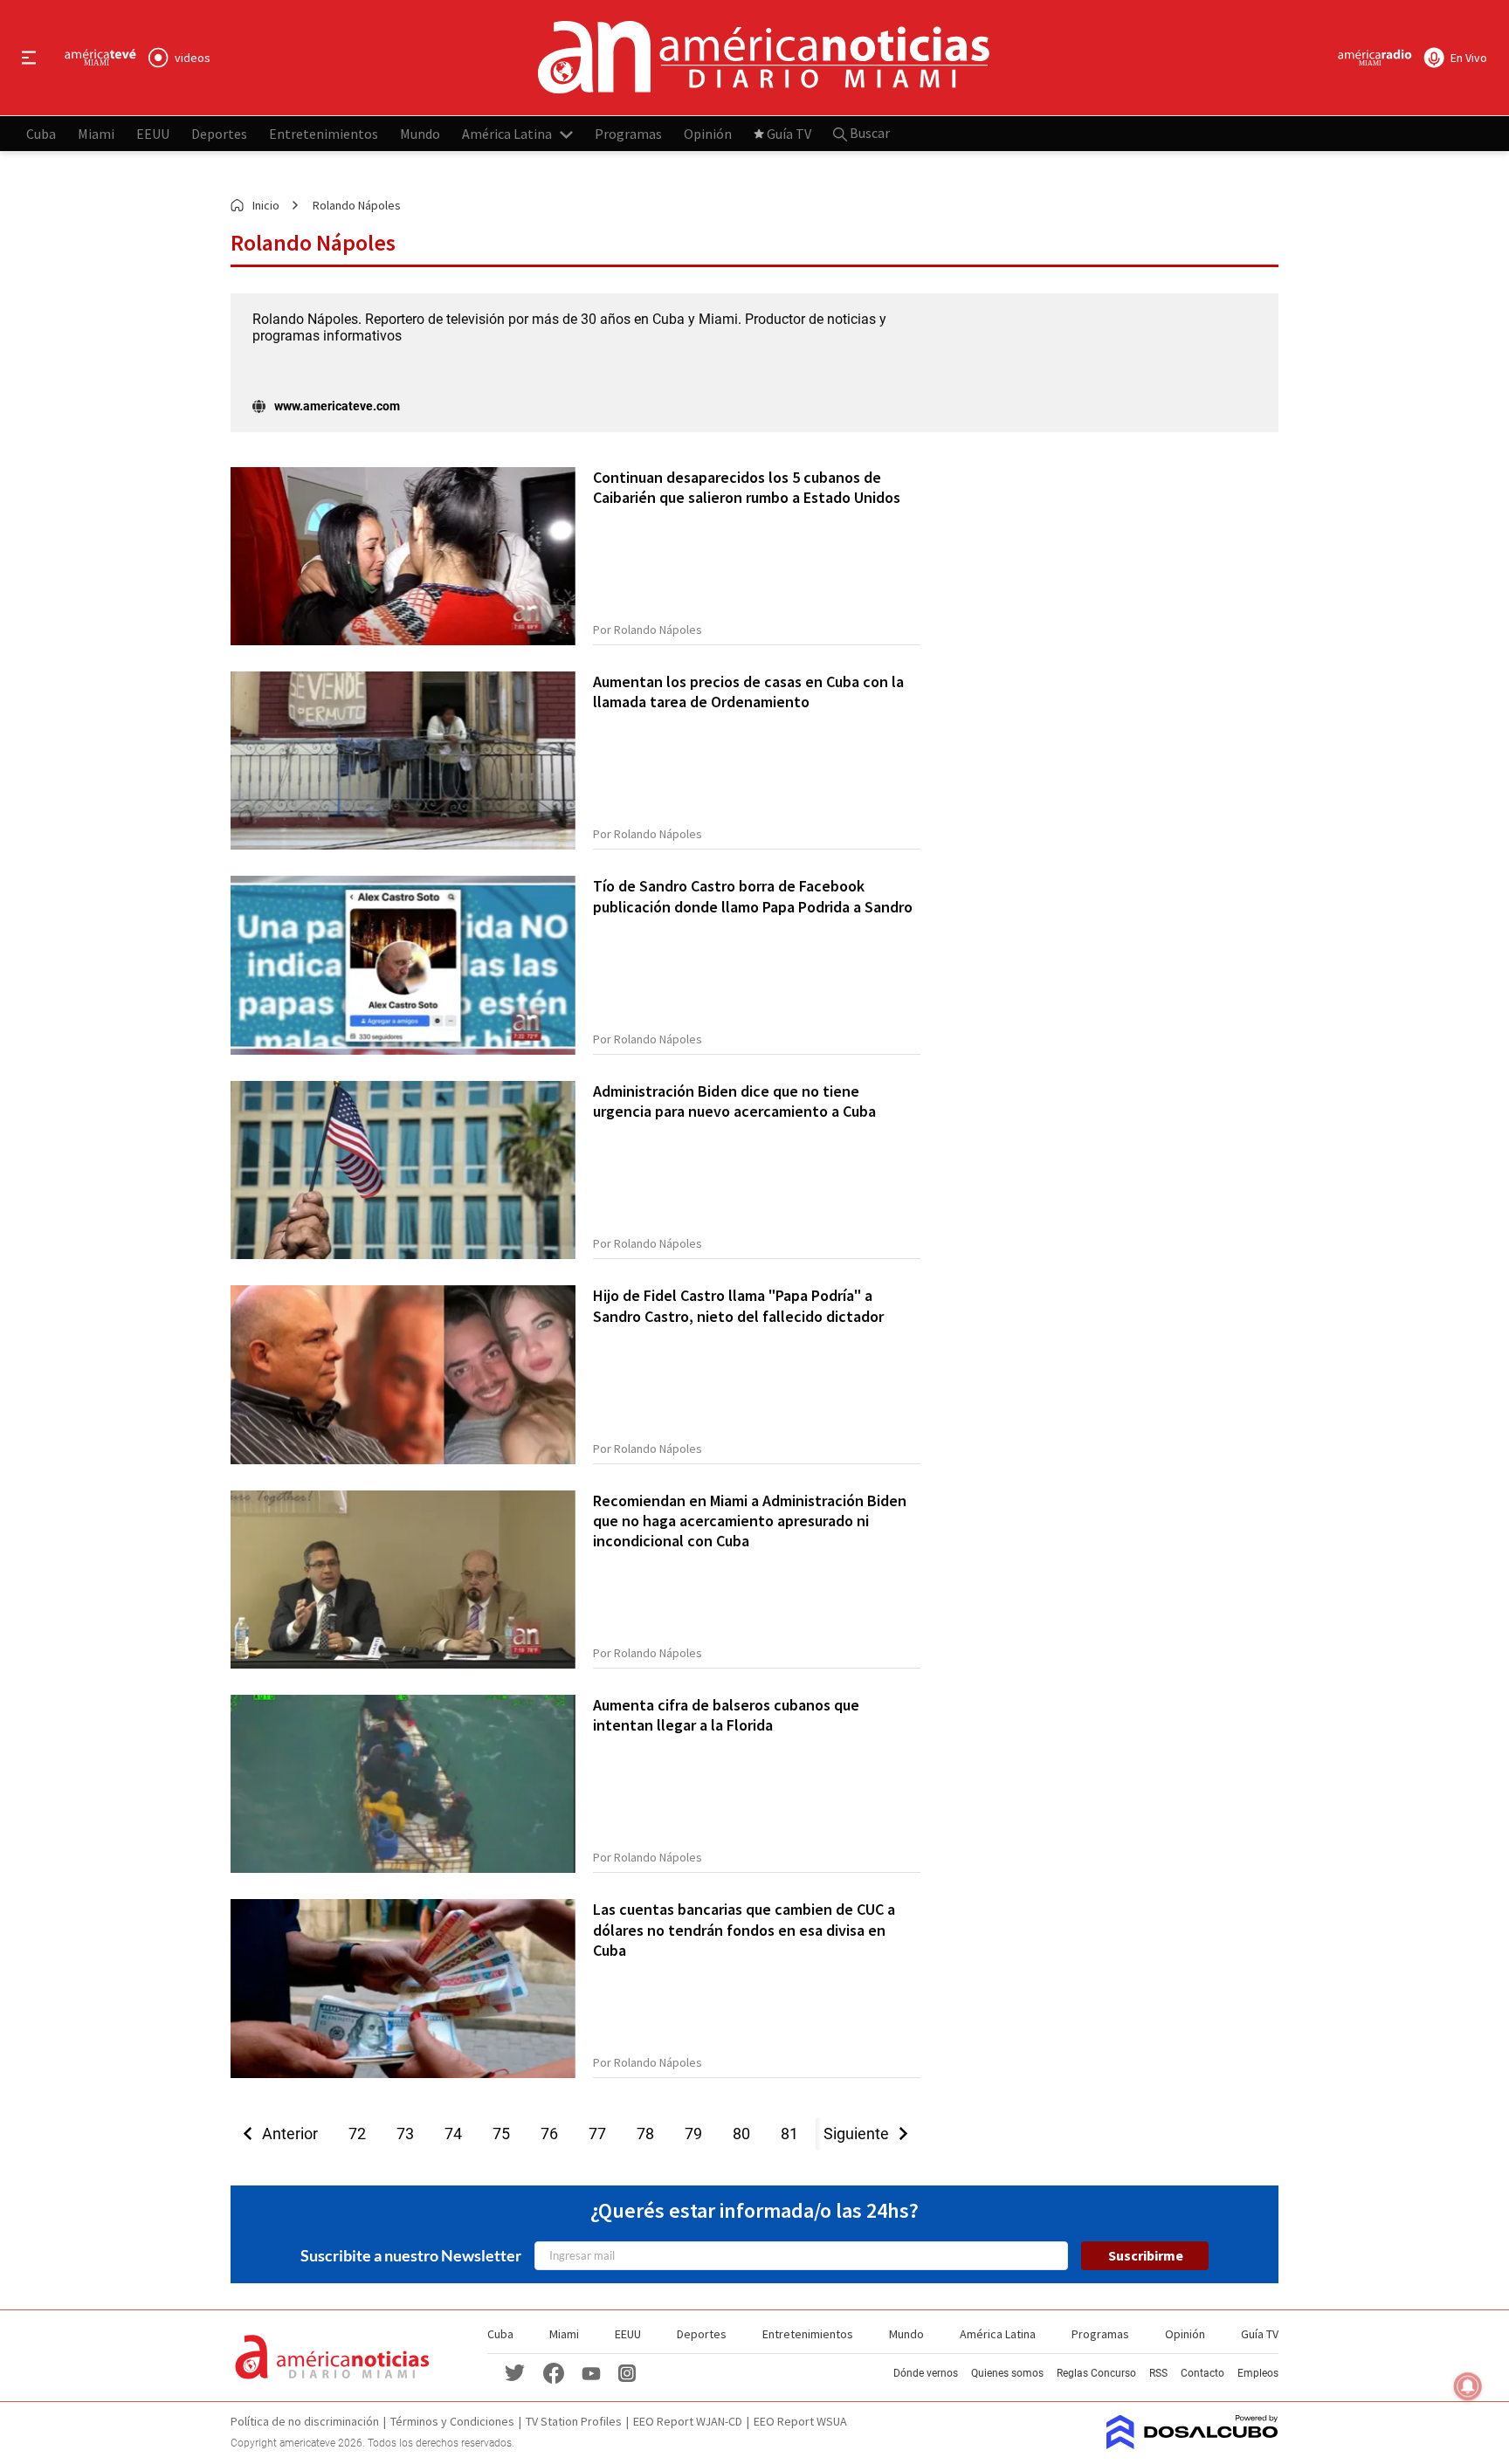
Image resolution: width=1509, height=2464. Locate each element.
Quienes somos (1007, 2373)
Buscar (868, 133)
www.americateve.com (337, 406)
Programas (628, 133)
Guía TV (789, 133)
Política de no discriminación (305, 2421)
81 (789, 2134)
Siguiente (861, 2134)
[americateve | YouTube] (591, 2372)
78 (645, 2134)
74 (453, 2134)
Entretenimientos (324, 133)
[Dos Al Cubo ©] (1192, 2444)
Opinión (708, 133)
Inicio (266, 205)
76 (549, 2134)
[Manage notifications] (1468, 2386)
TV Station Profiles (574, 2421)
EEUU (153, 133)
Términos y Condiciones (452, 2421)
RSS (1158, 2373)
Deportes (219, 133)
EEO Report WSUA (800, 2421)
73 (405, 2134)
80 (741, 2134)
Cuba (41, 133)
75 (501, 2134)
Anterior (285, 2134)
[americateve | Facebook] (554, 2372)
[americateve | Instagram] (627, 2372)
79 (693, 2134)
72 (357, 2134)
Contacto (1202, 2373)
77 (597, 2134)
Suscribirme (1146, 2255)
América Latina (507, 133)
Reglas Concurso (1096, 2373)
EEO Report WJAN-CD (688, 2421)
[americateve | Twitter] (515, 2372)
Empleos (1258, 2373)
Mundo (420, 133)
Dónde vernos (926, 2373)
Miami (96, 133)
